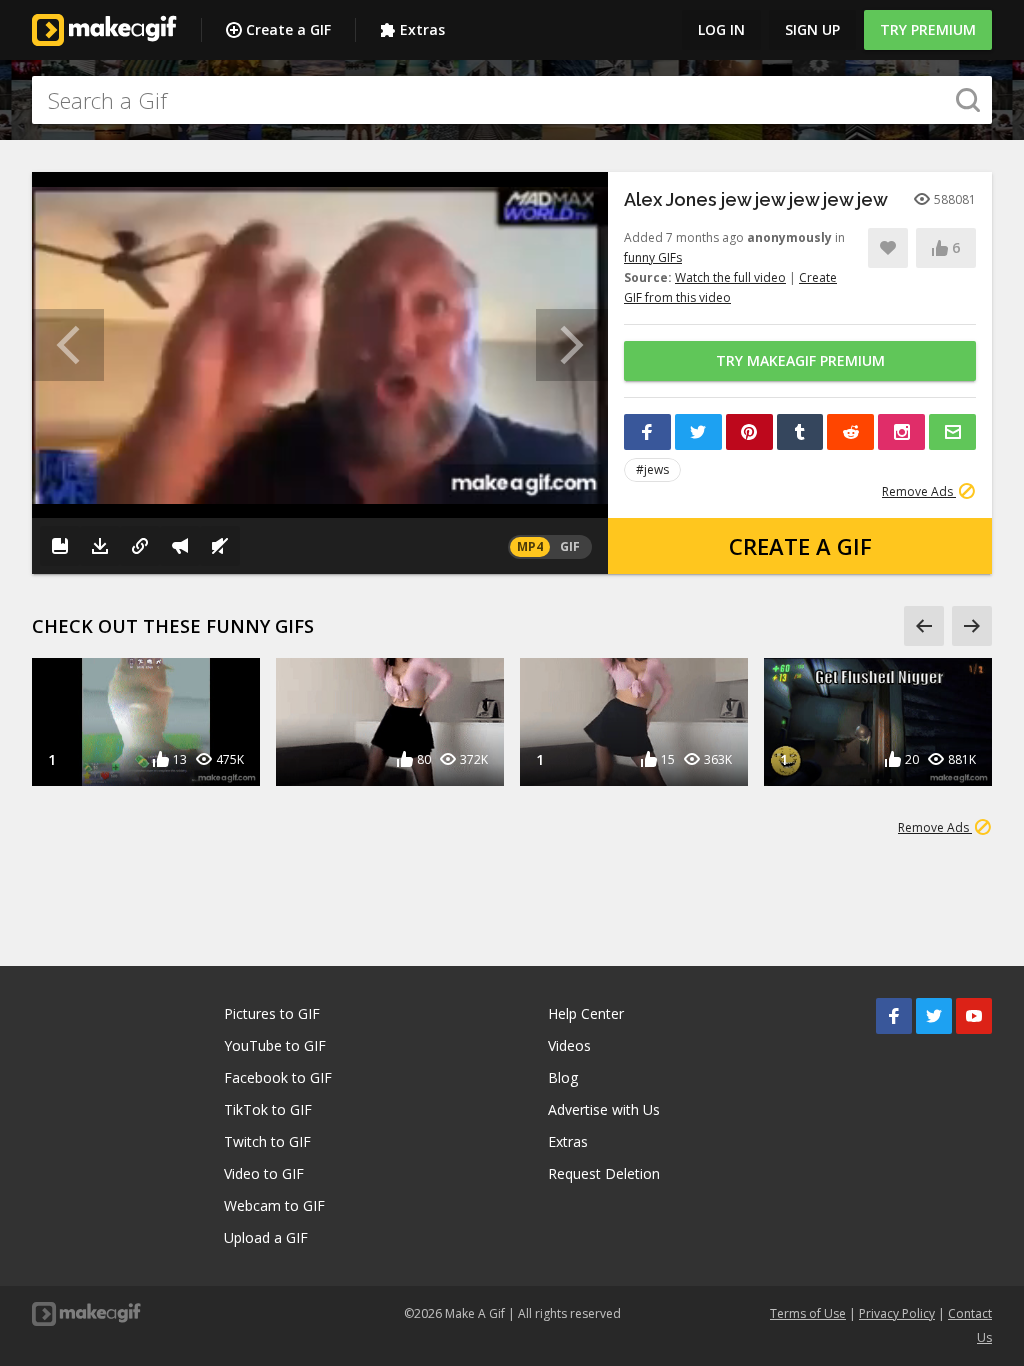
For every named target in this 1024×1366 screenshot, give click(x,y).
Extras (422, 29)
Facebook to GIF (278, 1077)
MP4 (530, 546)
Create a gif (800, 546)
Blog (563, 1077)
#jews (652, 469)
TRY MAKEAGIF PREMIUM (800, 360)
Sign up (812, 29)
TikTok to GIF (268, 1109)
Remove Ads (919, 491)
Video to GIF (264, 1173)
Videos (569, 1045)
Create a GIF (288, 29)
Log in (721, 29)
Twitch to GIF (267, 1141)
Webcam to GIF (274, 1205)
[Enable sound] (220, 546)
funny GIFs (653, 257)
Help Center (586, 1013)
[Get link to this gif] (140, 546)
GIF (570, 546)
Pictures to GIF (272, 1013)
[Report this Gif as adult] (180, 546)
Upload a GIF (266, 1237)
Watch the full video (730, 277)
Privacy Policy (897, 1313)
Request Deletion (604, 1173)
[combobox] (512, 100)
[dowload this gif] (100, 546)
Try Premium (928, 29)
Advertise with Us (604, 1109)
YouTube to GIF (275, 1045)
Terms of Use (808, 1313)
